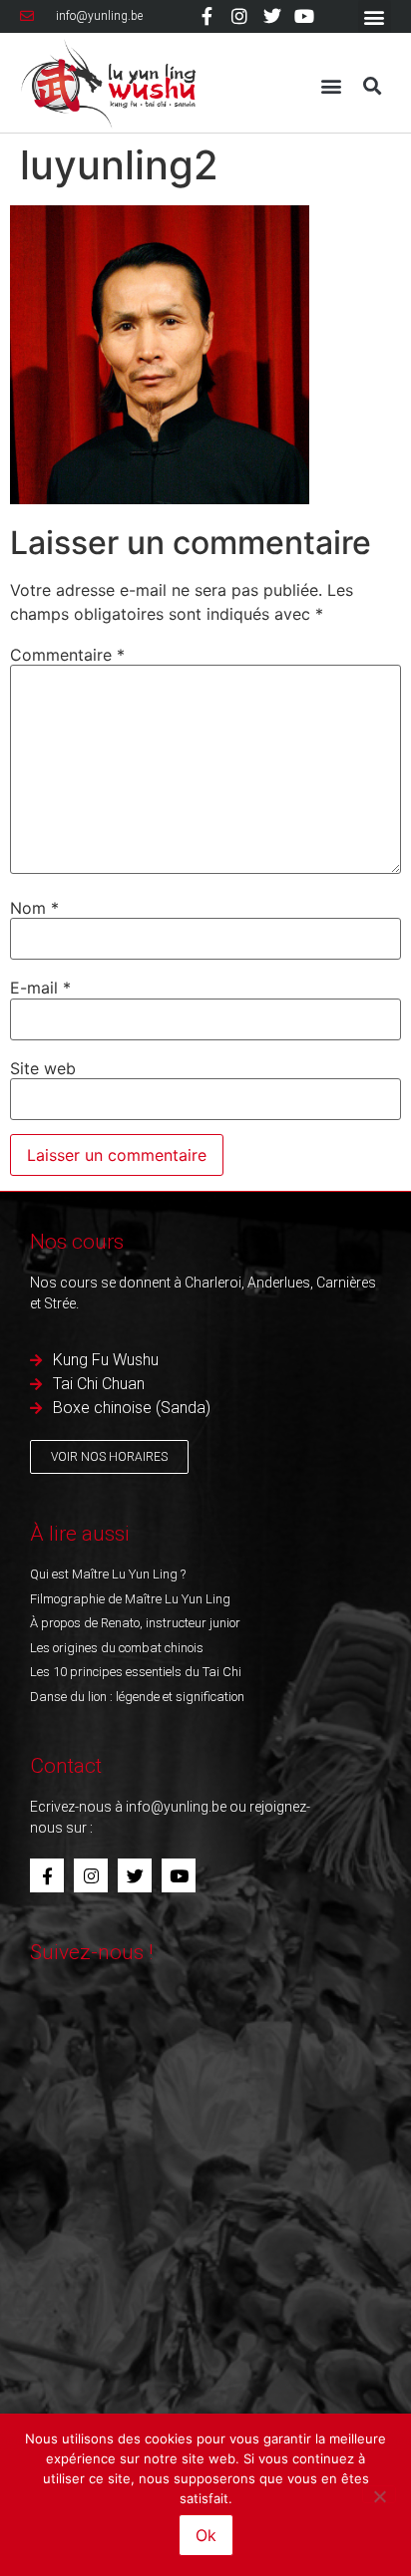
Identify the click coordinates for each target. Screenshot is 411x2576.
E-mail (40, 988)
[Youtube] (304, 16)
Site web (43, 1068)
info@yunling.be (176, 1807)
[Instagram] (239, 16)
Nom (34, 908)
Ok (206, 2535)
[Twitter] (272, 16)
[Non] (379, 2494)
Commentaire (67, 655)
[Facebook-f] (207, 16)
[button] (375, 16)
